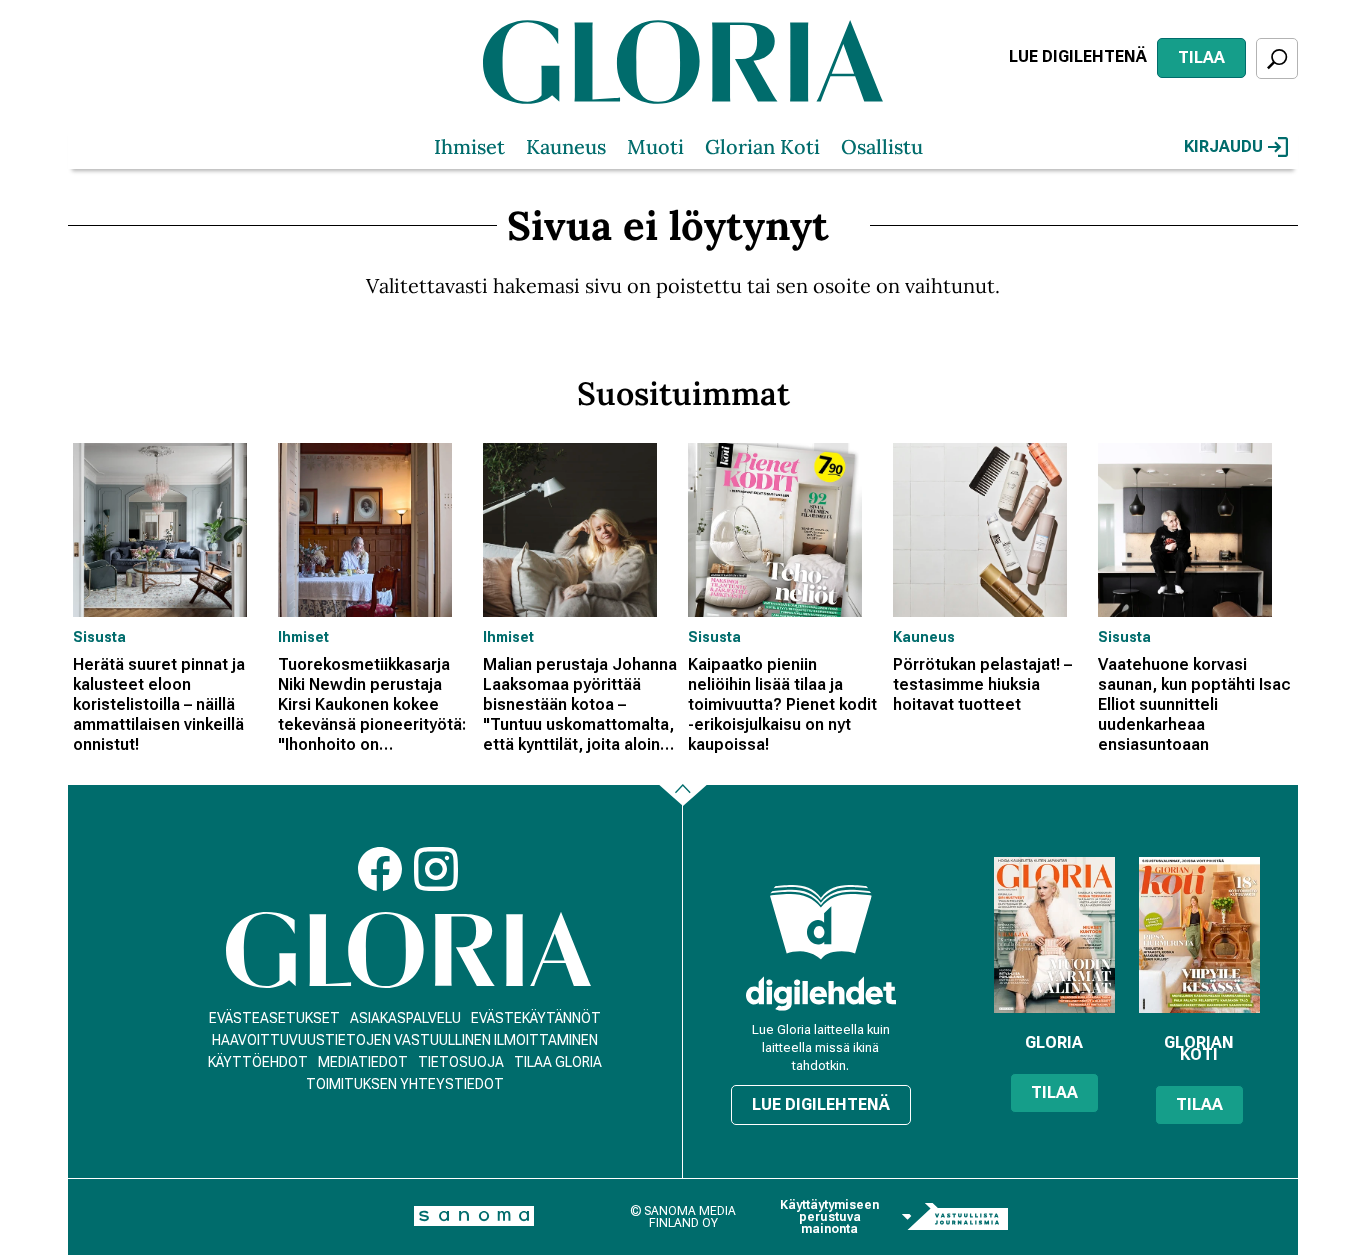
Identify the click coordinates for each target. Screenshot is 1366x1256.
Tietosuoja (461, 1062)
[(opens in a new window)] (821, 993)
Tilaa (1201, 57)
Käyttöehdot (258, 1062)
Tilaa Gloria (558, 1062)
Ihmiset (469, 146)
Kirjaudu (1223, 146)
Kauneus (566, 146)
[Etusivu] (408, 950)
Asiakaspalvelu (405, 1018)
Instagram (436, 869)
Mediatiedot (363, 1062)
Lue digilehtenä (1078, 56)
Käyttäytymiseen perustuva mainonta (829, 1217)
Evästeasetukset (274, 1018)
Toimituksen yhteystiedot (405, 1084)
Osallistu (882, 146)
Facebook (380, 869)
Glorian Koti (762, 146)
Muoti (655, 146)
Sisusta (99, 637)
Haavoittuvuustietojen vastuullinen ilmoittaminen (405, 1040)
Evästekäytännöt (536, 1018)
